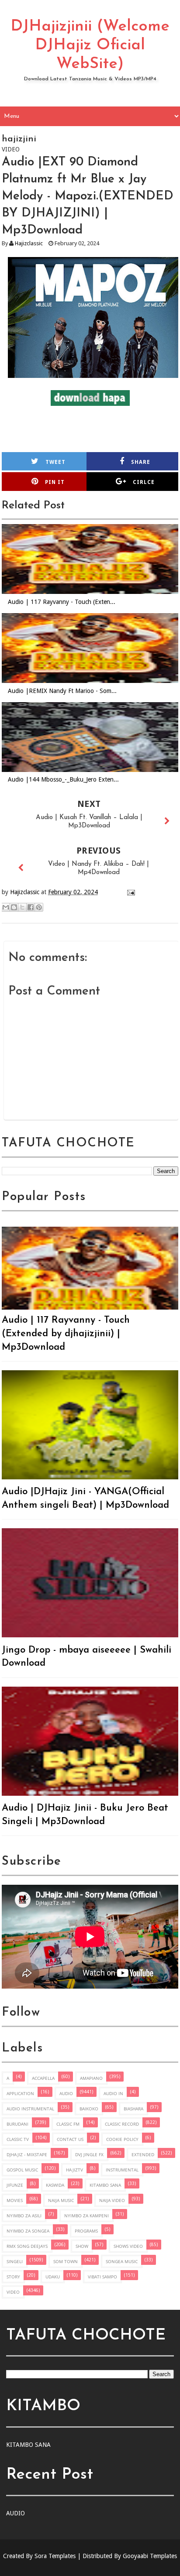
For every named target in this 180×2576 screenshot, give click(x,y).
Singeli (15, 2261)
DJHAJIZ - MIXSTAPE (27, 2154)
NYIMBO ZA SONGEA (28, 2231)
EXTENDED (143, 2154)
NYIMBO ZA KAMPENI (87, 2216)
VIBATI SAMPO (102, 2277)
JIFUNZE (15, 2185)
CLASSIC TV (18, 2139)
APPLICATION (20, 2093)
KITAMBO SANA (105, 2185)
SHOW (82, 2246)
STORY (13, 2277)
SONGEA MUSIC (122, 2261)
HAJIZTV (74, 2170)
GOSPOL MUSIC (22, 2170)
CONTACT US (70, 2139)
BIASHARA (133, 2109)
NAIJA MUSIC (61, 2200)
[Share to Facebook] (31, 907)
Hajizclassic (29, 243)
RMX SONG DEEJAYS (27, 2246)
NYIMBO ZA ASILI (24, 2216)
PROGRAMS (86, 2231)
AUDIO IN (113, 2093)
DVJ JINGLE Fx (89, 2154)
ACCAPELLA (43, 2078)
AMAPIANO (91, 2078)
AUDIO (66, 2093)
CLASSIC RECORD (122, 2124)
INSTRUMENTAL (122, 2170)
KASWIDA (55, 2185)
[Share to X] (22, 907)
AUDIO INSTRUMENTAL (30, 2109)
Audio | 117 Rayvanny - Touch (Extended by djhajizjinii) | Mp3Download (66, 1334)
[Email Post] (130, 892)
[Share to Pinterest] (39, 907)
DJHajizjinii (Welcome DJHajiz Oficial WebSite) (90, 45)
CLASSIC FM (68, 2124)
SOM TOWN (66, 2261)
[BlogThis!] (14, 907)
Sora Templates (55, 2556)
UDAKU (53, 2277)
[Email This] (6, 907)
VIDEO (13, 2292)
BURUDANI (17, 2124)
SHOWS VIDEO (128, 2246)
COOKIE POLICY (122, 2139)
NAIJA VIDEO (112, 2200)
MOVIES (15, 2200)
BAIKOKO (89, 2109)
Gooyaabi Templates (150, 2556)
